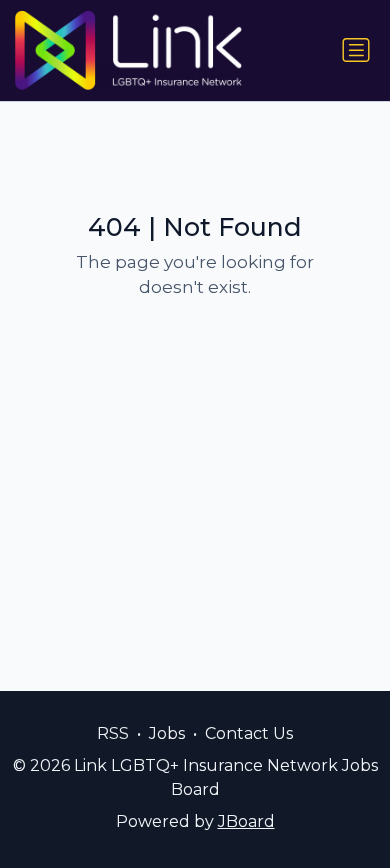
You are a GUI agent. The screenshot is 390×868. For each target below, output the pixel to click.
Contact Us (249, 733)
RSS (113, 733)
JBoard (246, 821)
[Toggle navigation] (356, 50)
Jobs (167, 733)
